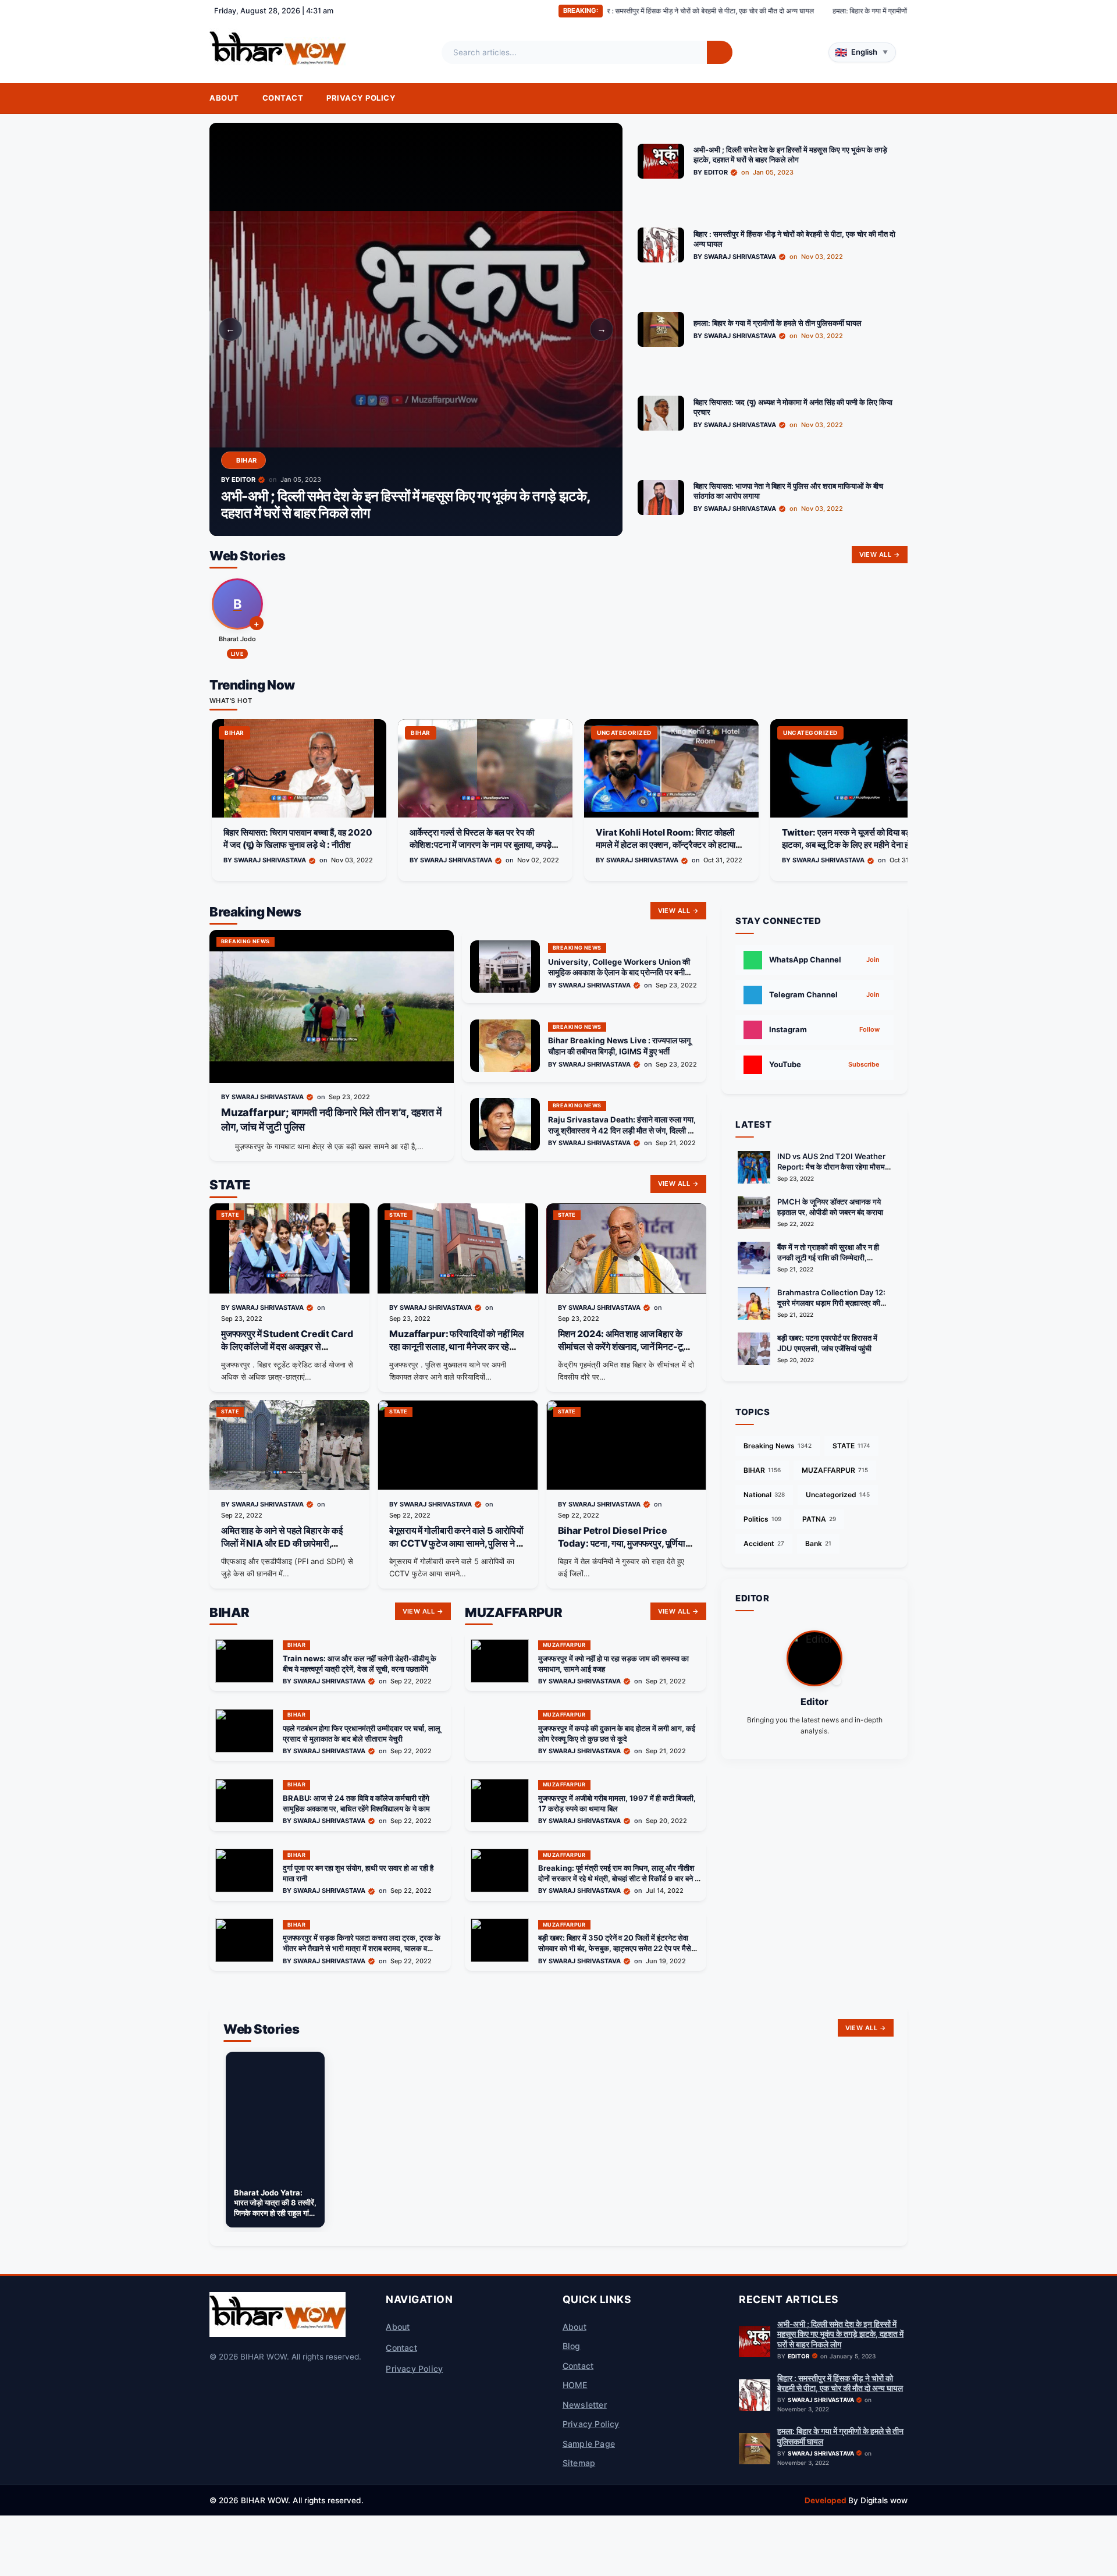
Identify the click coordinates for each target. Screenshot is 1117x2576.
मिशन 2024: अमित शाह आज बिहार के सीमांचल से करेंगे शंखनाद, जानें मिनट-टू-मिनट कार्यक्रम (623, 1346)
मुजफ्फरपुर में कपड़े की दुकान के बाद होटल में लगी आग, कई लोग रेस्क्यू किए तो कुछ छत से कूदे (617, 1733)
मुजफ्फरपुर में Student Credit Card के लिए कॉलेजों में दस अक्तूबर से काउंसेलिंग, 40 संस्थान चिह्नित (287, 1346)
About (224, 98)
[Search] (720, 52)
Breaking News (778, 1446)
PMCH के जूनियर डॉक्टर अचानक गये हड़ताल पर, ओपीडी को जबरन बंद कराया (830, 1207)
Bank (818, 1543)
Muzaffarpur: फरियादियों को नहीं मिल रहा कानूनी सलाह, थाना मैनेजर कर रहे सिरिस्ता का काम (457, 1346)
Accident (764, 1543)
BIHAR (762, 1470)
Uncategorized (838, 1495)
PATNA (819, 1519)
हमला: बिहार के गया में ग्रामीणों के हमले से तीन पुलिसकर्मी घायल (745, 11)
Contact (283, 98)
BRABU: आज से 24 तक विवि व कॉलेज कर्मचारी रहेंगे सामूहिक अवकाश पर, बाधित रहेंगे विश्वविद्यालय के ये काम (356, 1803)
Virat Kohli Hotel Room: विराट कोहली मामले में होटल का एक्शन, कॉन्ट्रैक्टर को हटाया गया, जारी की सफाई (479, 844)
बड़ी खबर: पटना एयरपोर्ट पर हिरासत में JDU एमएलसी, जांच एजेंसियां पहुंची (827, 1343)
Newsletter (585, 2405)
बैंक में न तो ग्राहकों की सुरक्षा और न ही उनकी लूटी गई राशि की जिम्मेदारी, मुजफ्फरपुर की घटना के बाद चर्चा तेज (828, 1257)
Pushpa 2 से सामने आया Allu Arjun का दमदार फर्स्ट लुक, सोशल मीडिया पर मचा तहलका (854, 838)
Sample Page (589, 2444)
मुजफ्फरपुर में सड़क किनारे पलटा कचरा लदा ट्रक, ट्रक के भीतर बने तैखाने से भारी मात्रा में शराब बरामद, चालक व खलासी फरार (362, 1948)
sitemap (579, 2463)
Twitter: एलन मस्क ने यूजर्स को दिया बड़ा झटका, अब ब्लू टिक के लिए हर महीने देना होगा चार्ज (671, 838)
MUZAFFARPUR (835, 1470)
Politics (762, 1519)
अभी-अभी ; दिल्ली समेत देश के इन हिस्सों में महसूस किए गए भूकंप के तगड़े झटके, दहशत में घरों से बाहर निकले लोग (840, 2334)
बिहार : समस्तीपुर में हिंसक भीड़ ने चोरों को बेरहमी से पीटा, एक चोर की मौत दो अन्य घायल (840, 2383)
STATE (851, 1446)
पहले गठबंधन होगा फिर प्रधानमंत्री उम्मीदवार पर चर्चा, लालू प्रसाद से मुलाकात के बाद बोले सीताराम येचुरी (362, 1733)
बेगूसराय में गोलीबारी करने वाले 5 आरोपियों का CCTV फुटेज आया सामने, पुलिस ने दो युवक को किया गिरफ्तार (456, 1543)
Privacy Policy (361, 98)
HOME (575, 2385)
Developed (826, 2500)
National (764, 1495)
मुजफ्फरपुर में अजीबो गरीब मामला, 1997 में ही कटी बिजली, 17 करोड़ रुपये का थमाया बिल (617, 1803)
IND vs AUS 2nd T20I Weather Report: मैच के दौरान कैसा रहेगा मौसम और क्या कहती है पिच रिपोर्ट (831, 1167)
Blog (572, 2346)
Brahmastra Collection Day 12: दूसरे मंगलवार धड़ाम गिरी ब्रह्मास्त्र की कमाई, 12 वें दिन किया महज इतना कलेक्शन (834, 1303)
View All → (880, 555)
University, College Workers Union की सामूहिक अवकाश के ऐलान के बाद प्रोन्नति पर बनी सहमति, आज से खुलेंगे (619, 973)
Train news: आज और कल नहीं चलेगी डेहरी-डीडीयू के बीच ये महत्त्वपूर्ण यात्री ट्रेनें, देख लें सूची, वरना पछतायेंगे (360, 1664)
